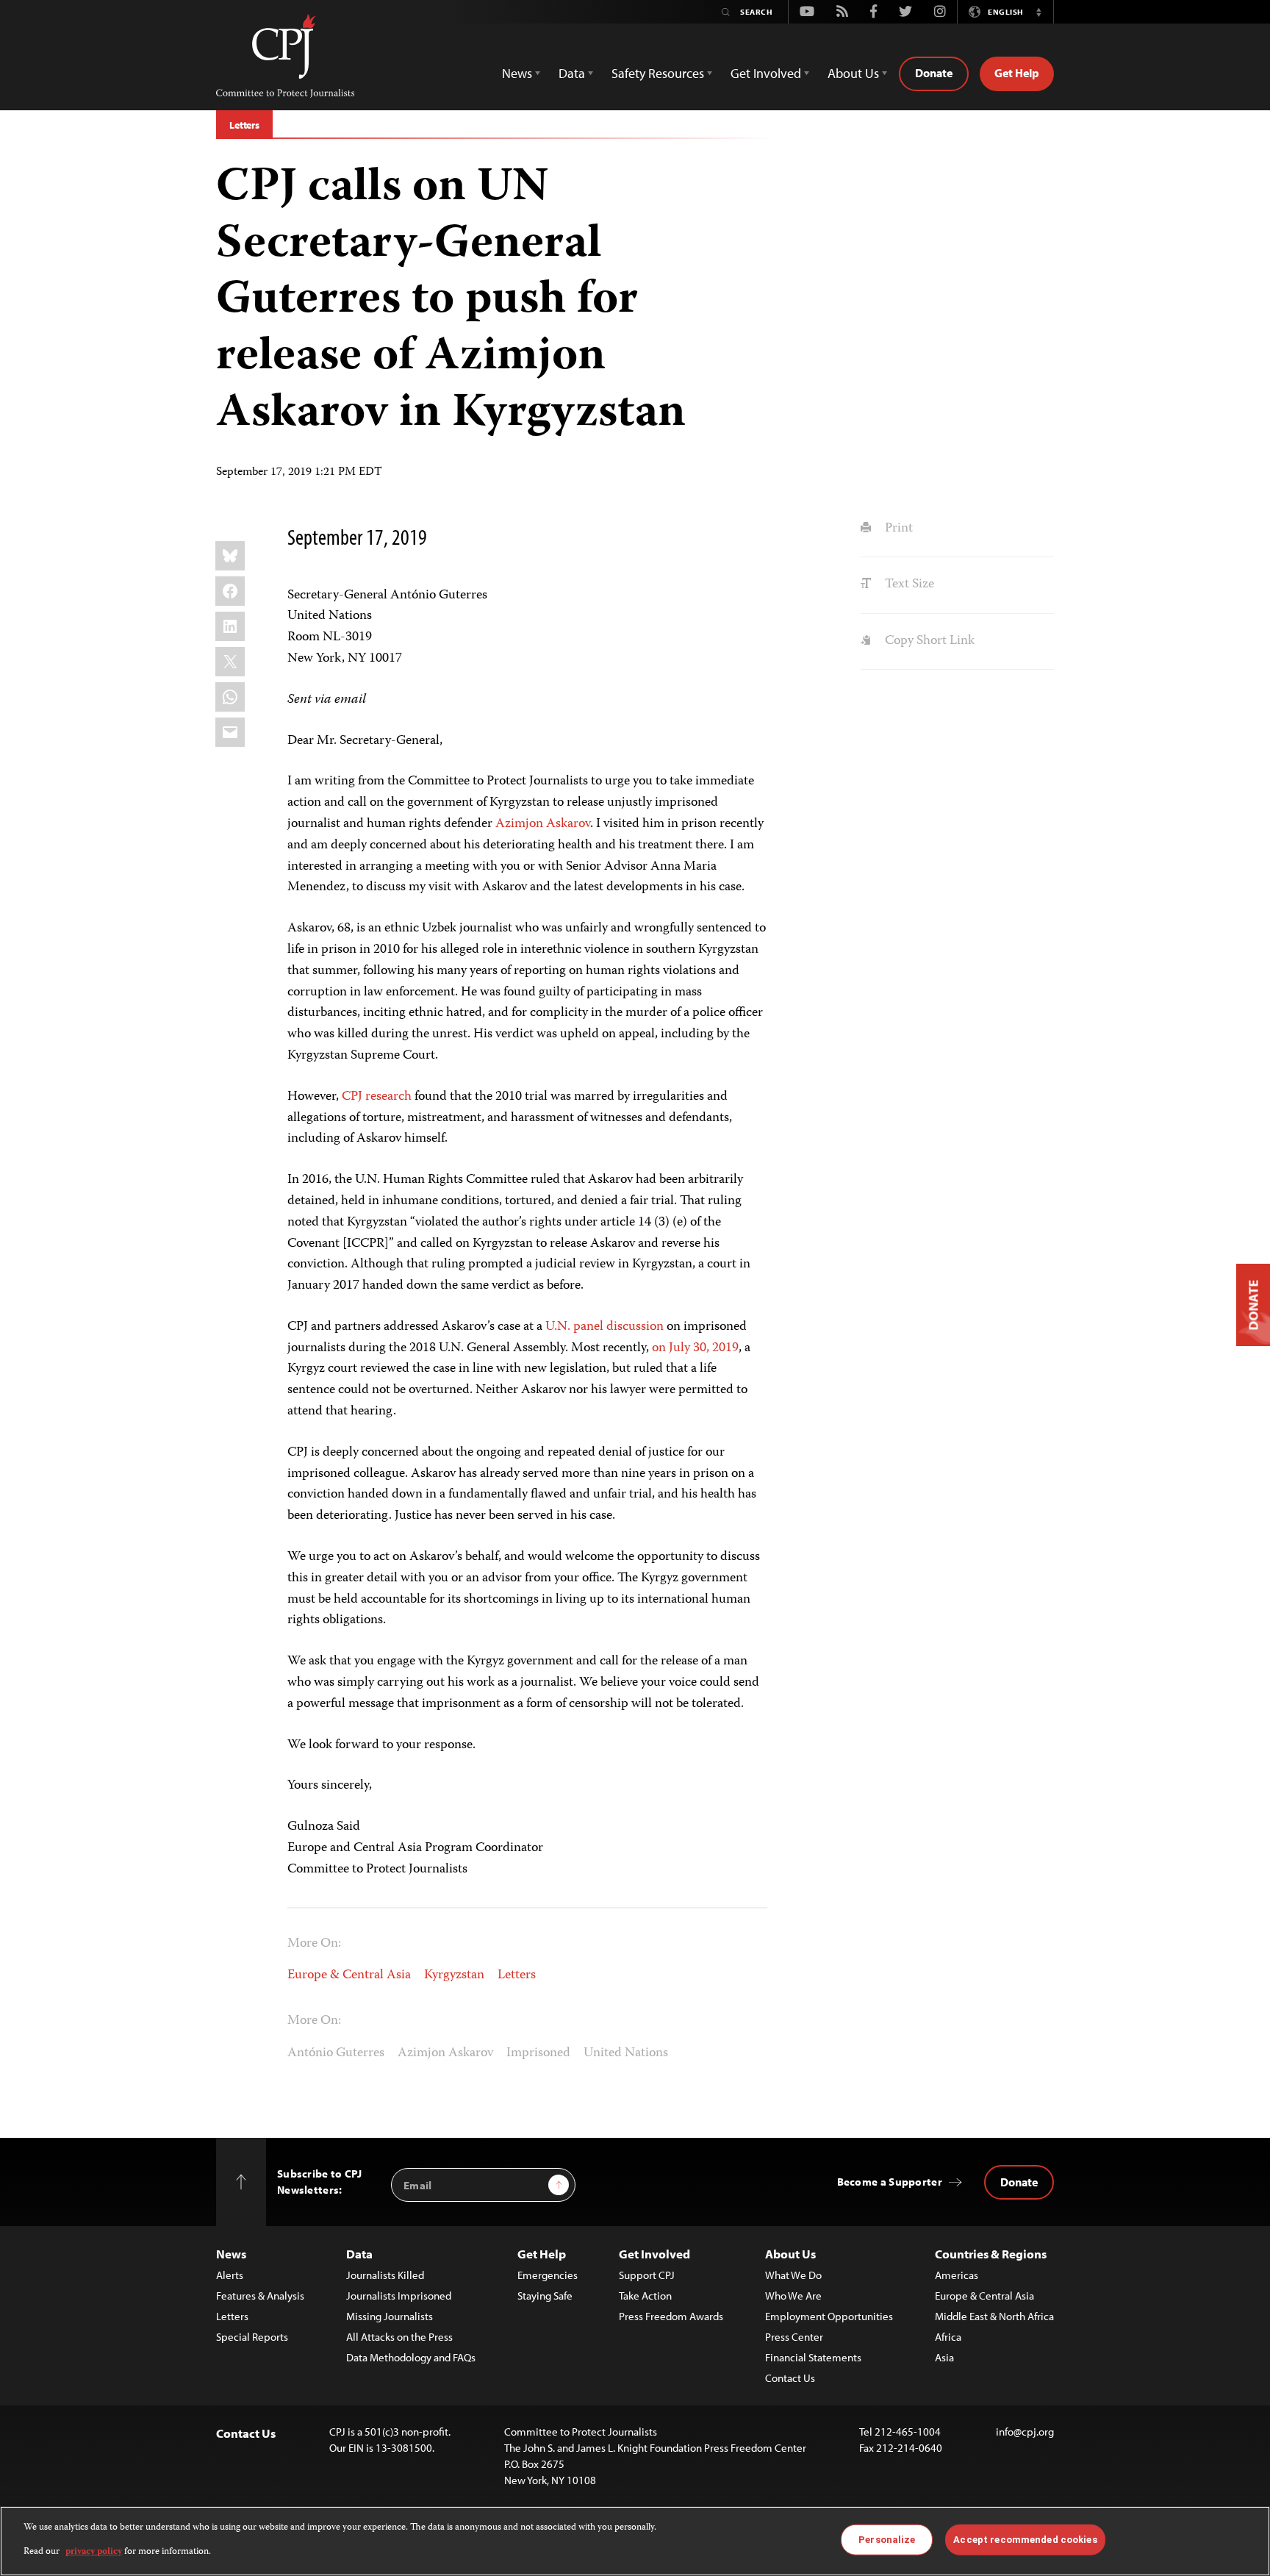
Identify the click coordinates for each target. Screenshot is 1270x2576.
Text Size (908, 584)
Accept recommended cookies (1025, 2540)
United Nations (626, 2053)
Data (359, 2254)
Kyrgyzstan (454, 1975)
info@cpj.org (1025, 2432)
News (231, 2254)
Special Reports (252, 2337)
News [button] (517, 73)
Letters (244, 125)
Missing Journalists (390, 2316)
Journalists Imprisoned (399, 2296)
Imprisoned (538, 2053)
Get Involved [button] (766, 73)
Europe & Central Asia (349, 1975)
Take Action (645, 2296)
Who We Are (793, 2296)
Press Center (794, 2337)
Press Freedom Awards (671, 2316)
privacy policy (94, 2551)
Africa (948, 2337)
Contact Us (790, 2378)
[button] (1038, 12)
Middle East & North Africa (994, 2316)
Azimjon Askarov (543, 824)
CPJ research (377, 1097)
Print (897, 529)
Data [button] (572, 73)
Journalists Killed (385, 2275)
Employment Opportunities (829, 2316)
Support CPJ (647, 2275)
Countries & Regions (991, 2254)
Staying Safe (545, 2296)
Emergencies (548, 2275)
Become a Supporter (890, 2182)
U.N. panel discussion (603, 1327)
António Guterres (336, 2053)
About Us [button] (853, 73)
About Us (790, 2254)
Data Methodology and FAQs (411, 2357)
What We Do (793, 2275)
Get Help (1017, 73)
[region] (635, 2541)
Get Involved (654, 2254)
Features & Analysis (260, 2296)
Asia (944, 2357)
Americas (957, 2275)
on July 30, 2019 (695, 1348)
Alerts (230, 2275)
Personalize (887, 2540)
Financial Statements (813, 2357)
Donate (934, 73)
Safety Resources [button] (658, 73)
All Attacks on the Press (399, 2337)
